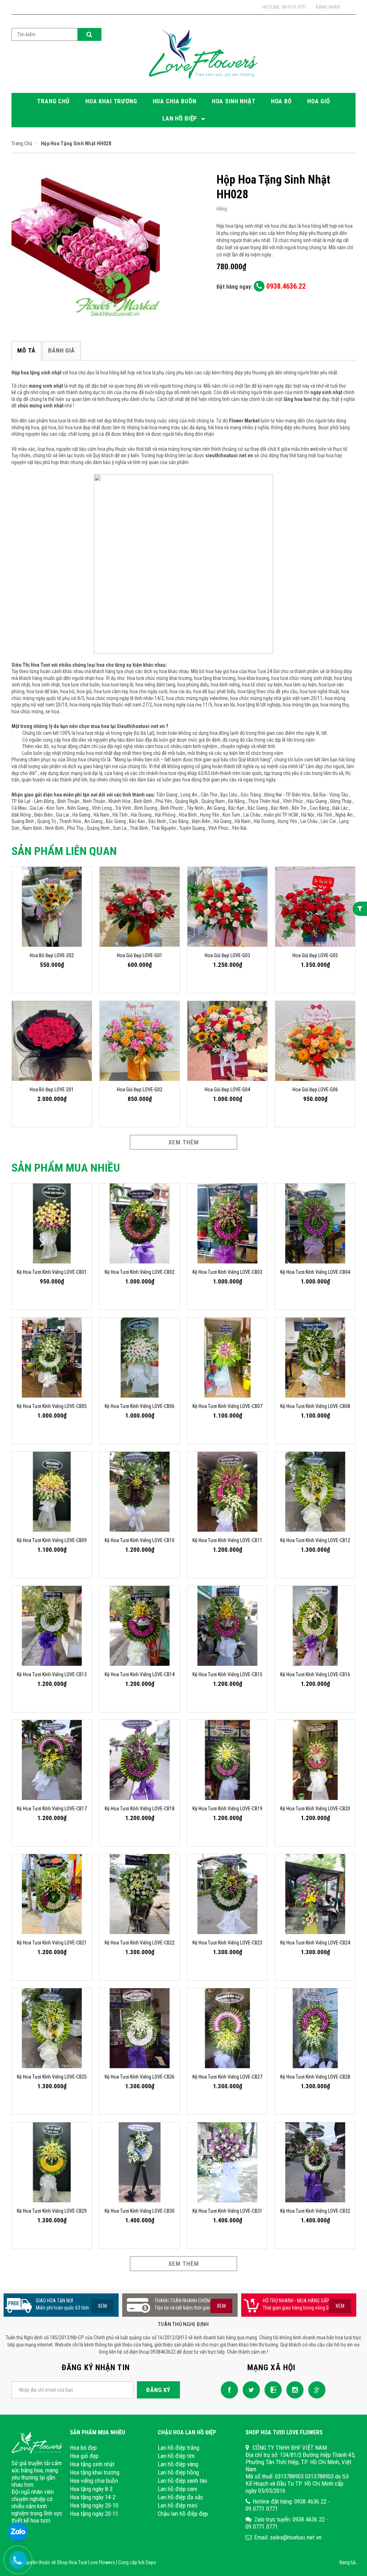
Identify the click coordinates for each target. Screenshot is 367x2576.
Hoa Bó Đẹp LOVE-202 (52, 955)
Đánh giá (61, 350)
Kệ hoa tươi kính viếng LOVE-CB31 (227, 2211)
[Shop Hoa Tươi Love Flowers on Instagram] (293, 2389)
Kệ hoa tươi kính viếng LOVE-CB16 (315, 1674)
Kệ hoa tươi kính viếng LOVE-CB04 (315, 1272)
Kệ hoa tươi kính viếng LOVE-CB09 (52, 1540)
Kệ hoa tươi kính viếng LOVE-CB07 (227, 1406)
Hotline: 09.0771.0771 (284, 7)
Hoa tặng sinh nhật (92, 2464)
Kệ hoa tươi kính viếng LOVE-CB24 (315, 1943)
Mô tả (26, 350)
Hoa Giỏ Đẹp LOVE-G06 (315, 1090)
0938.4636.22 (285, 286)
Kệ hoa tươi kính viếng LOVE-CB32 (315, 2211)
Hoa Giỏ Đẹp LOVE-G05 (315, 955)
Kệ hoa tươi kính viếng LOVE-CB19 (227, 1809)
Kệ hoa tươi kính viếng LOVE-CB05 (52, 1406)
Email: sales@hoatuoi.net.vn (288, 2537)
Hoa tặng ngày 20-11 (94, 2514)
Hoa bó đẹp (83, 2448)
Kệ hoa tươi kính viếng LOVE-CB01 (52, 1272)
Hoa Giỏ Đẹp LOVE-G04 (227, 1090)
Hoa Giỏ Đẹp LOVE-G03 (227, 955)
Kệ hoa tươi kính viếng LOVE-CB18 (140, 1809)
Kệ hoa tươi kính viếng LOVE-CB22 (140, 1943)
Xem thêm (184, 1142)
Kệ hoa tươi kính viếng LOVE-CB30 (140, 2211)
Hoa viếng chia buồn (94, 2481)
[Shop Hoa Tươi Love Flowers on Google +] (315, 2389)
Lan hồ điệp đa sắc (180, 2497)
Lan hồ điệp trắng (178, 2448)
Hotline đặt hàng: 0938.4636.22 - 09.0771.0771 (288, 2505)
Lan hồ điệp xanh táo (182, 2481)
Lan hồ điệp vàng (178, 2464)
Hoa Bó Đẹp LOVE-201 (52, 1090)
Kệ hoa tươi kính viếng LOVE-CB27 (227, 2077)
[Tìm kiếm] (89, 34)
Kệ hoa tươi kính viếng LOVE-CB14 (140, 1674)
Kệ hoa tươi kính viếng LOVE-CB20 (315, 1809)
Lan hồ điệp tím (176, 2456)
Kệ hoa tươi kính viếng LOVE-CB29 (52, 2211)
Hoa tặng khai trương (95, 2472)
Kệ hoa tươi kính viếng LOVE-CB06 (140, 1406)
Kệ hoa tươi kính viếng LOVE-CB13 (52, 1674)
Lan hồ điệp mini (177, 2505)
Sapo (151, 2562)
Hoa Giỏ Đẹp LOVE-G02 (140, 1090)
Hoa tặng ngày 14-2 (93, 2497)
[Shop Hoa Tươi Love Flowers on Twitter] (249, 2389)
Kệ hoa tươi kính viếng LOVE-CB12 (315, 1540)
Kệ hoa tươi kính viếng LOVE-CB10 (140, 1540)
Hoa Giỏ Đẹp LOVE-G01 (140, 955)
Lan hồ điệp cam (177, 2489)
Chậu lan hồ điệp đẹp (183, 2514)
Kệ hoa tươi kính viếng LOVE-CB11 (227, 1540)
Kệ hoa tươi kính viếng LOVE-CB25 (52, 2077)
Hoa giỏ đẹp (84, 2456)
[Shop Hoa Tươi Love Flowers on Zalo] (271, 2389)
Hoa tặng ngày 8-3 (91, 2489)
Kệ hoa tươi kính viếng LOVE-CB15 (227, 1674)
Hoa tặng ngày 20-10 (94, 2505)
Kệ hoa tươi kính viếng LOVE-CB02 (140, 1272)
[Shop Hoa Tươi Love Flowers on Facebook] (228, 2389)
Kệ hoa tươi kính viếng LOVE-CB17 (52, 1809)
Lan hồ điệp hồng (178, 2472)
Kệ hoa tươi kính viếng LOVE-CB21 (52, 1943)
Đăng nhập (328, 7)
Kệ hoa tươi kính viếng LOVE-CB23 (227, 1943)
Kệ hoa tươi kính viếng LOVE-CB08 (315, 1406)
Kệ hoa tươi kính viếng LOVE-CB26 (140, 2077)
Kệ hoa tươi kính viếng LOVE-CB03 (227, 1272)
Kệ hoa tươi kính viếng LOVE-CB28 (315, 2077)
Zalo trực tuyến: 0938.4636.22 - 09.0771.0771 (287, 2523)
